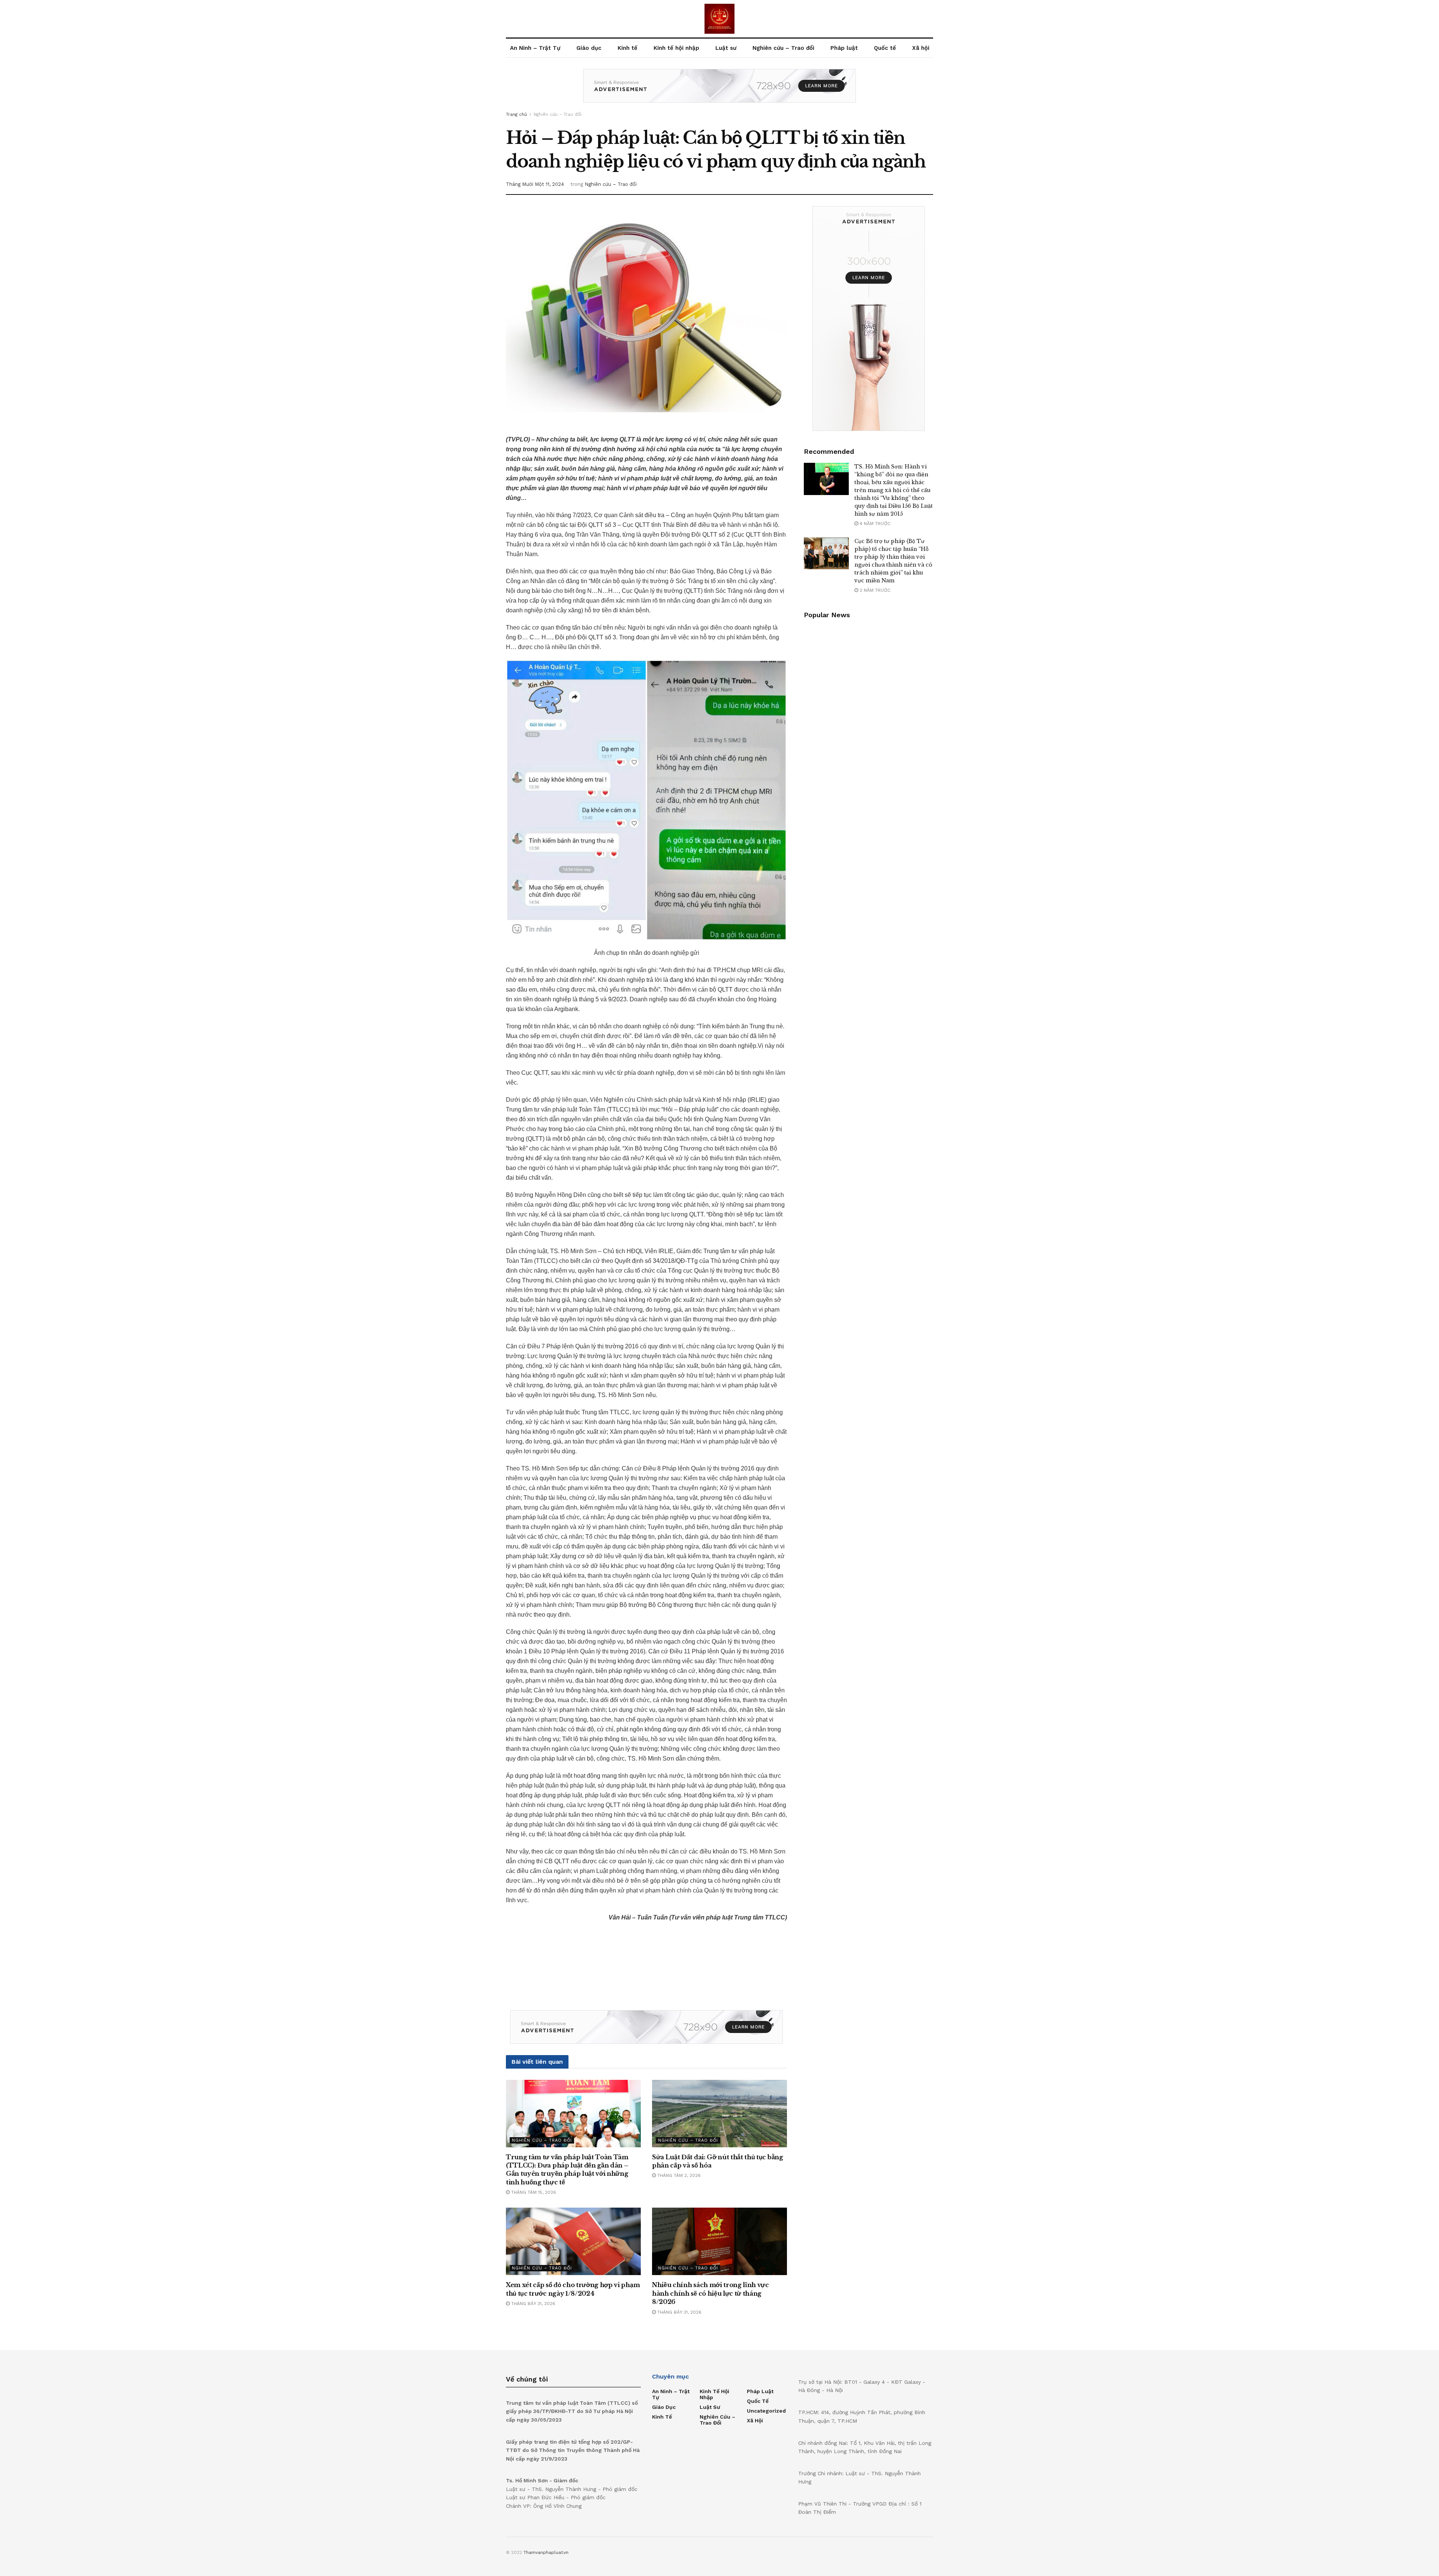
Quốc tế (885, 48)
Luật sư (726, 48)
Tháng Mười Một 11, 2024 (535, 184)
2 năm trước (874, 590)
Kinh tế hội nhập (676, 48)
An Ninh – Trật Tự (535, 48)
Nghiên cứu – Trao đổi (783, 48)
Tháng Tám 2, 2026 (678, 2175)
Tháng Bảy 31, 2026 (533, 2304)
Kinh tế (628, 48)
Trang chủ (516, 114)
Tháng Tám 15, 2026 (533, 2192)
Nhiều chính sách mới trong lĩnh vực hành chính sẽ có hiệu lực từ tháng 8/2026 (711, 2293)
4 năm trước (874, 524)
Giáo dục (589, 48)
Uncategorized (766, 2411)
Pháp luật (844, 48)
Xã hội (921, 48)
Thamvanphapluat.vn (546, 2552)
